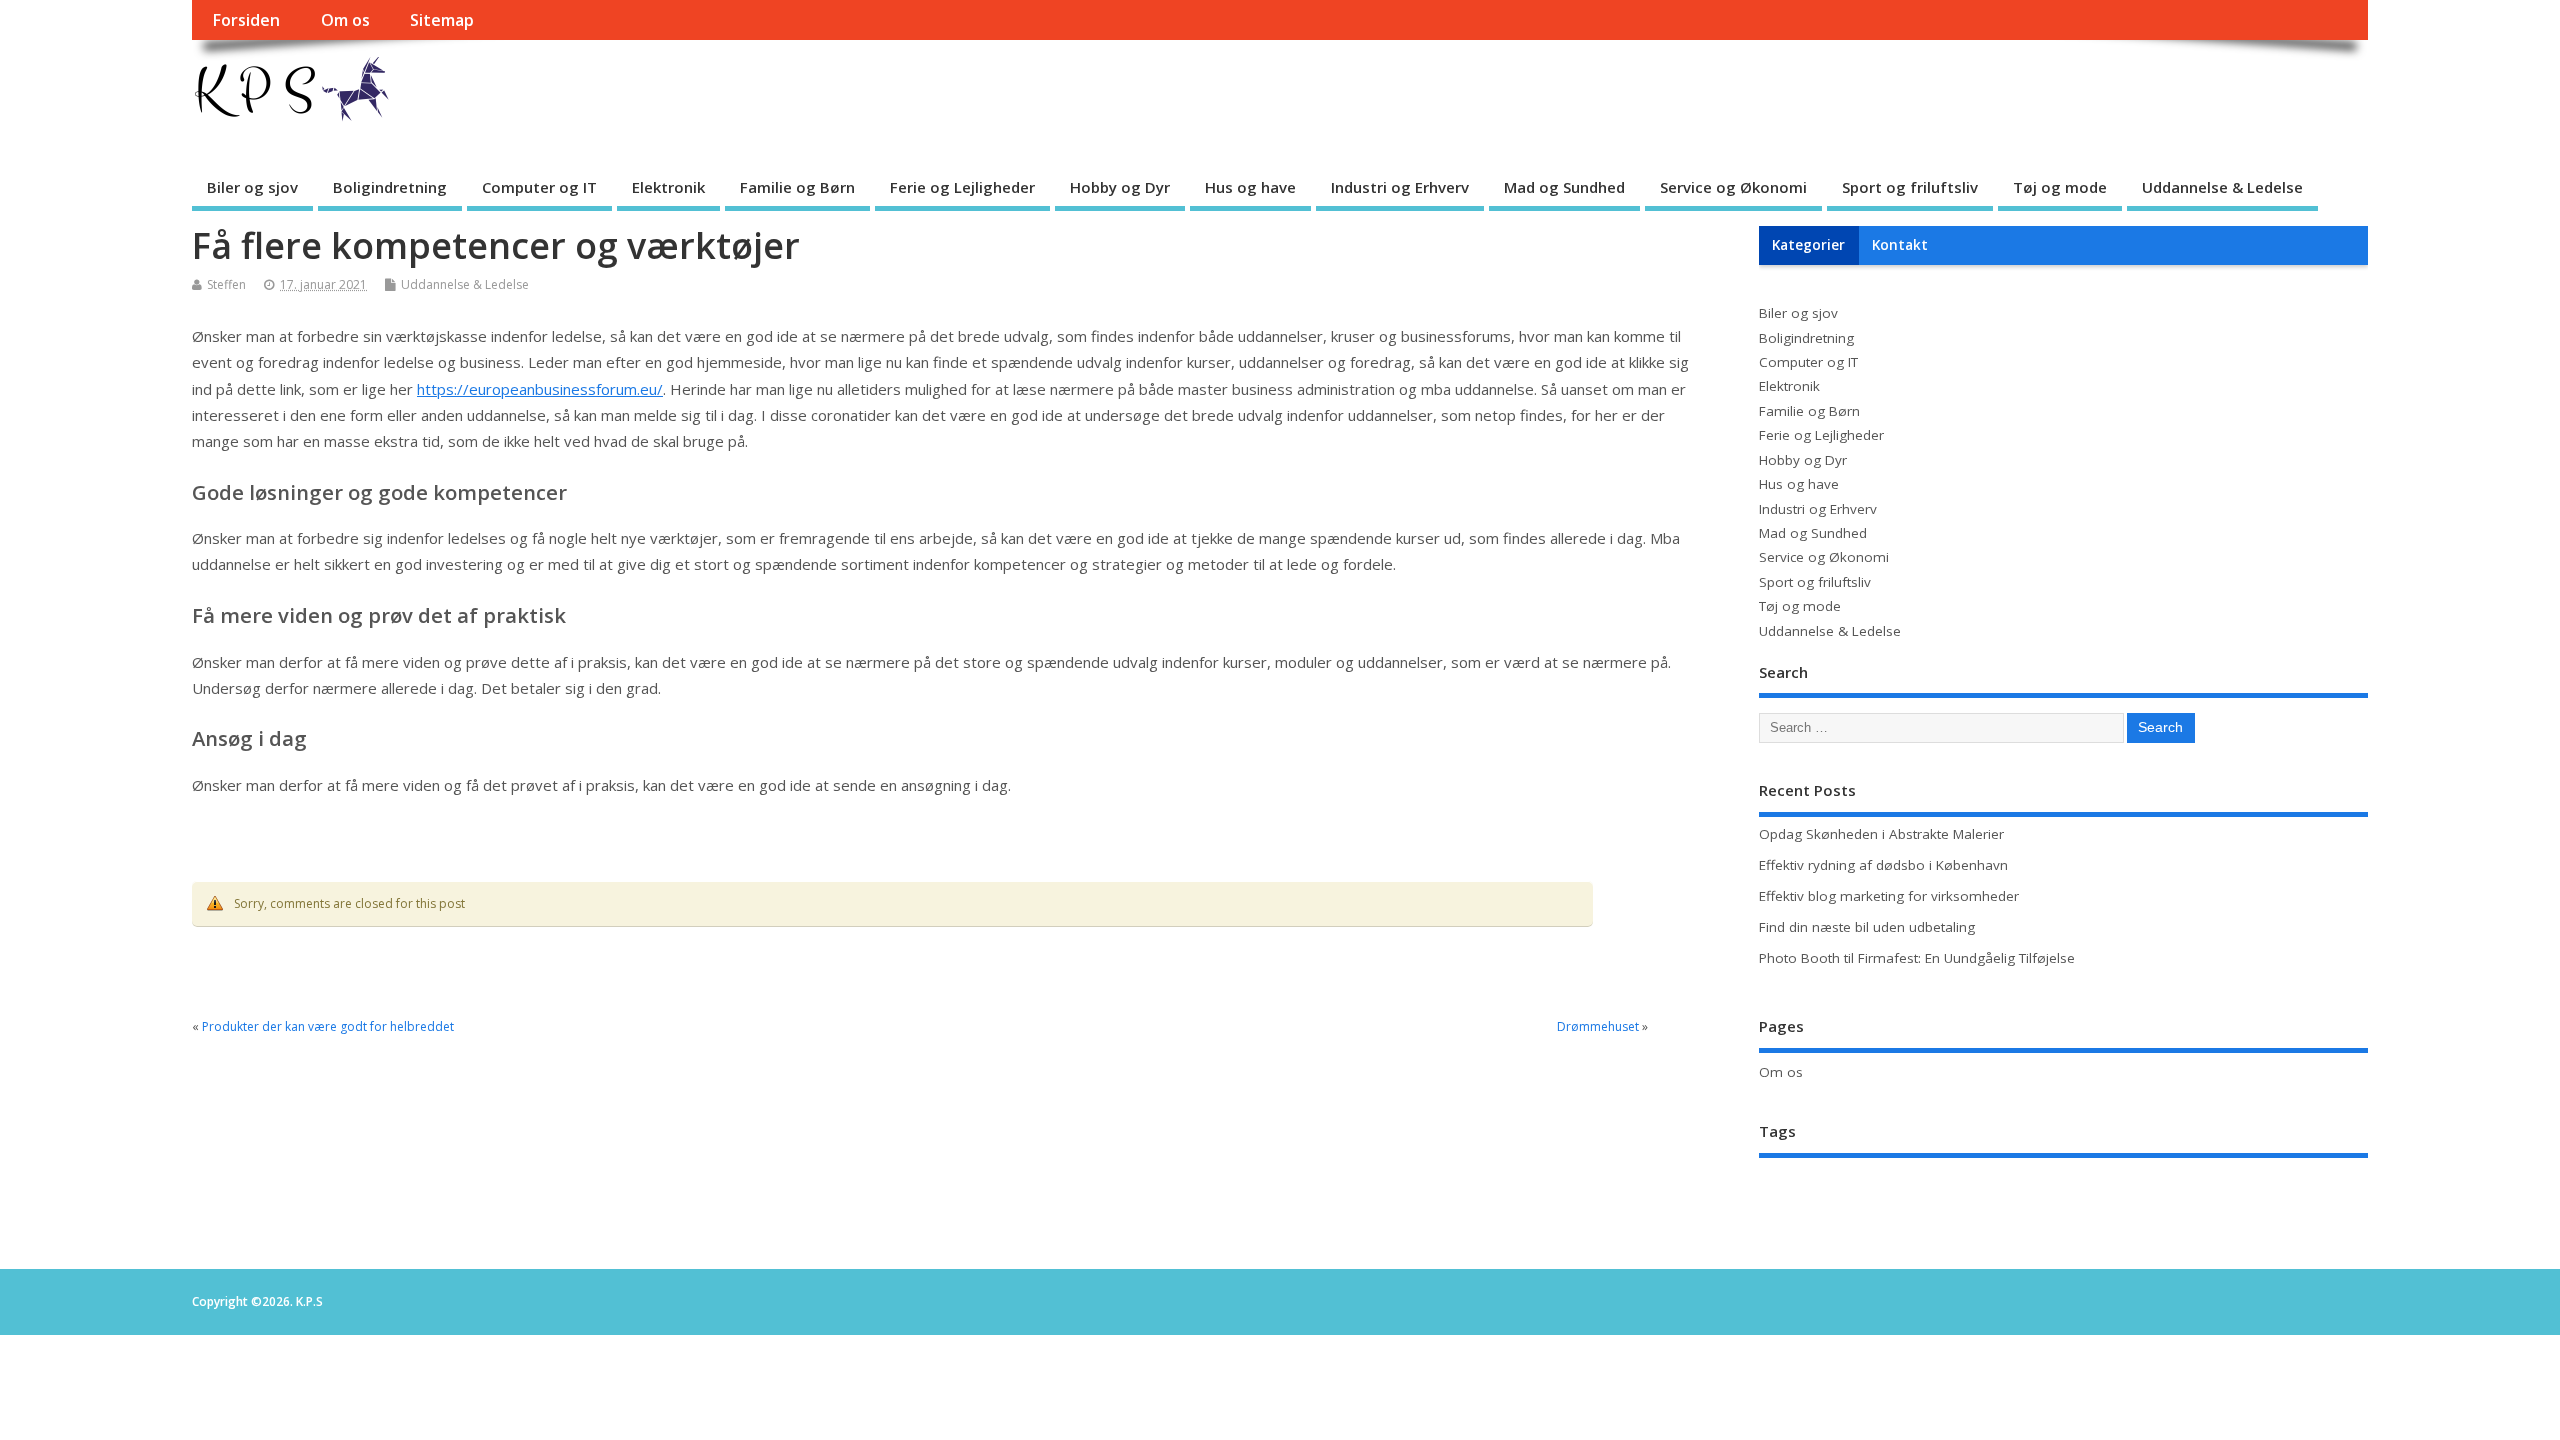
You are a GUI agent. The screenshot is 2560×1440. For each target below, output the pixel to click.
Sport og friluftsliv (1910, 187)
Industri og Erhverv (1400, 187)
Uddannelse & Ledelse (2222, 187)
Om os (345, 20)
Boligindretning (390, 187)
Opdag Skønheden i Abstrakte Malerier (1881, 834)
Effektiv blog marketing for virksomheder (1889, 896)
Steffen (226, 284)
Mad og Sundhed (1564, 187)
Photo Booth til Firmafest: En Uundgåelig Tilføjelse (1917, 958)
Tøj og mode (2060, 187)
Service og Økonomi (1733, 187)
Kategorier (1808, 245)
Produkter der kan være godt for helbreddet (328, 1026)
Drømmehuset (1598, 1026)
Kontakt (1900, 245)
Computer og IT (539, 187)
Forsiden (246, 20)
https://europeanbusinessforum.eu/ (540, 389)
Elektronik (668, 187)
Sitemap (442, 20)
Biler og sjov (252, 187)
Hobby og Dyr (1120, 187)
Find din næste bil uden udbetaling (1867, 927)
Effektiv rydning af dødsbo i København (1883, 865)
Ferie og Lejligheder (962, 187)
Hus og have (1250, 187)
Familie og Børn (797, 187)
